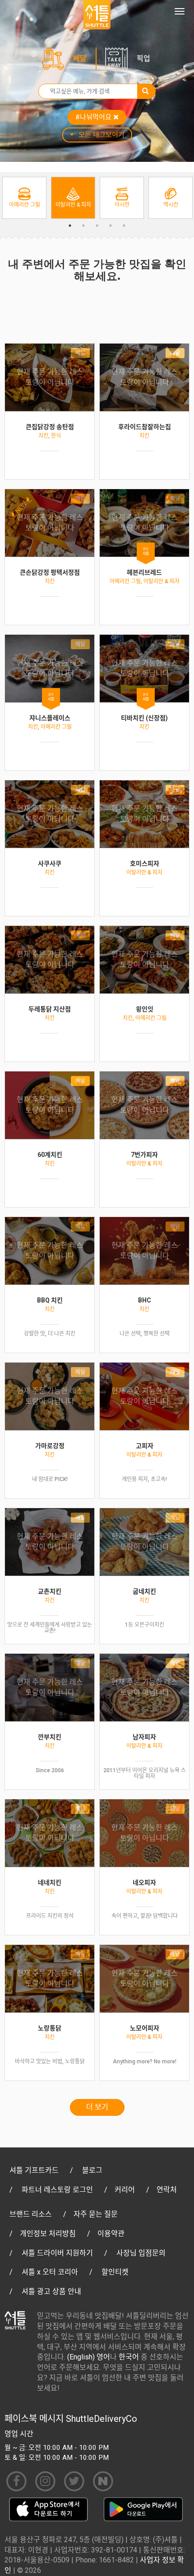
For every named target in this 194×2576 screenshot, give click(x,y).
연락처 (167, 2190)
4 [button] (111, 226)
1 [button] (70, 226)
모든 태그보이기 (102, 135)
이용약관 (111, 2234)
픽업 (143, 59)
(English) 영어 (89, 2357)
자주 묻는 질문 (96, 2214)
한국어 (129, 2357)
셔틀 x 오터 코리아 (50, 2272)
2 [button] (83, 226)
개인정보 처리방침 (48, 2234)
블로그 (92, 2170)
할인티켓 (115, 2272)
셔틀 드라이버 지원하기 (57, 2253)
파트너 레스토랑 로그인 (57, 2190)
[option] (24, 198)
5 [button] (124, 226)
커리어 (125, 2190)
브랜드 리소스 (31, 2214)
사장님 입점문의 (141, 2253)
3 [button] (97, 226)
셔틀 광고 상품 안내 (51, 2291)
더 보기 (97, 2107)
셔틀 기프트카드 (34, 2170)
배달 (80, 59)
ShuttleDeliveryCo (102, 2419)
